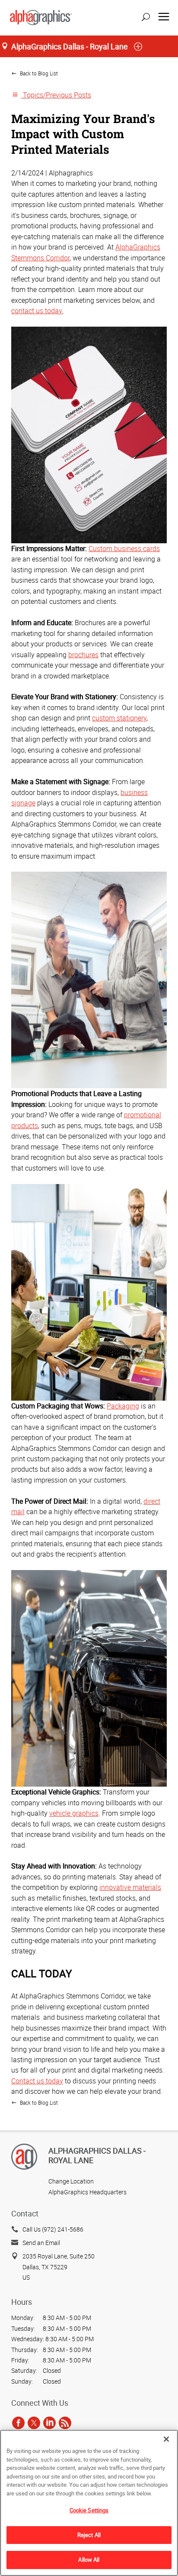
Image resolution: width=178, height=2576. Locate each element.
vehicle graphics (74, 1813)
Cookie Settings (89, 2510)
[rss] (65, 2423)
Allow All (89, 2560)
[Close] (166, 2439)
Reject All (89, 2535)
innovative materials (130, 1887)
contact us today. (37, 311)
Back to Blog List (38, 73)
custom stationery (119, 718)
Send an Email (41, 2243)
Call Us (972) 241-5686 (53, 2229)
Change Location (71, 2181)
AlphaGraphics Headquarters (87, 2192)
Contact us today (37, 2081)
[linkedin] (49, 2423)
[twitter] (34, 2423)
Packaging (123, 1406)
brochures (83, 655)
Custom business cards (124, 548)
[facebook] (18, 2423)
